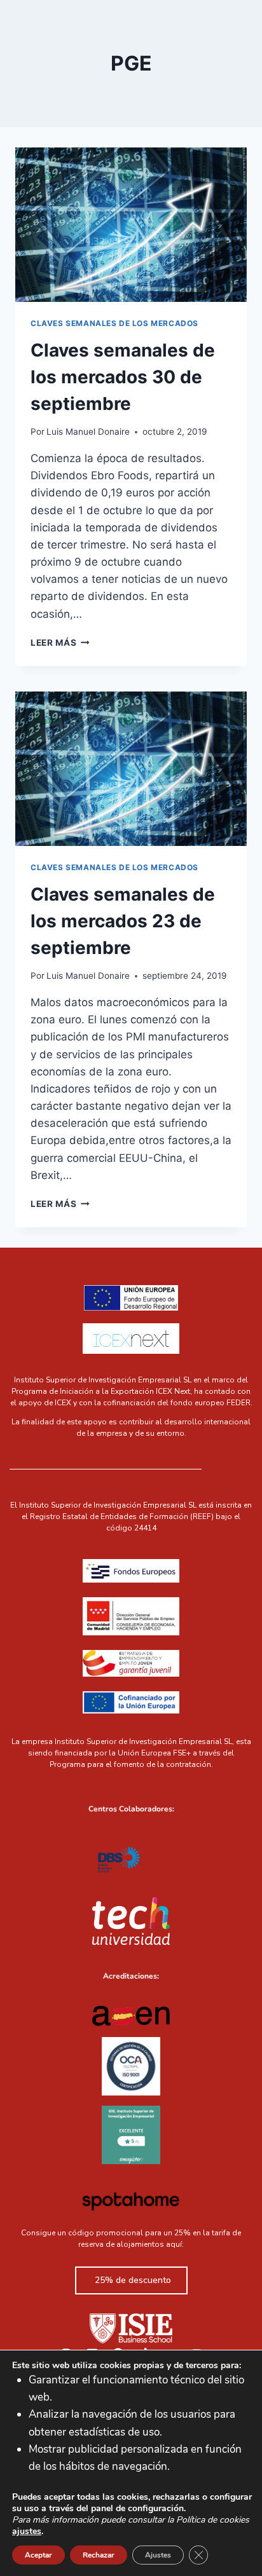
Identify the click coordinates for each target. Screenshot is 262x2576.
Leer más (60, 643)
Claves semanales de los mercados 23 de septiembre (123, 921)
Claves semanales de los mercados (114, 323)
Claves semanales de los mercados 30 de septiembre (123, 377)
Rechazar (99, 2555)
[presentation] (131, 225)
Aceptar (38, 2555)
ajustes (27, 2532)
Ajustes (158, 2555)
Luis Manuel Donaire (88, 432)
